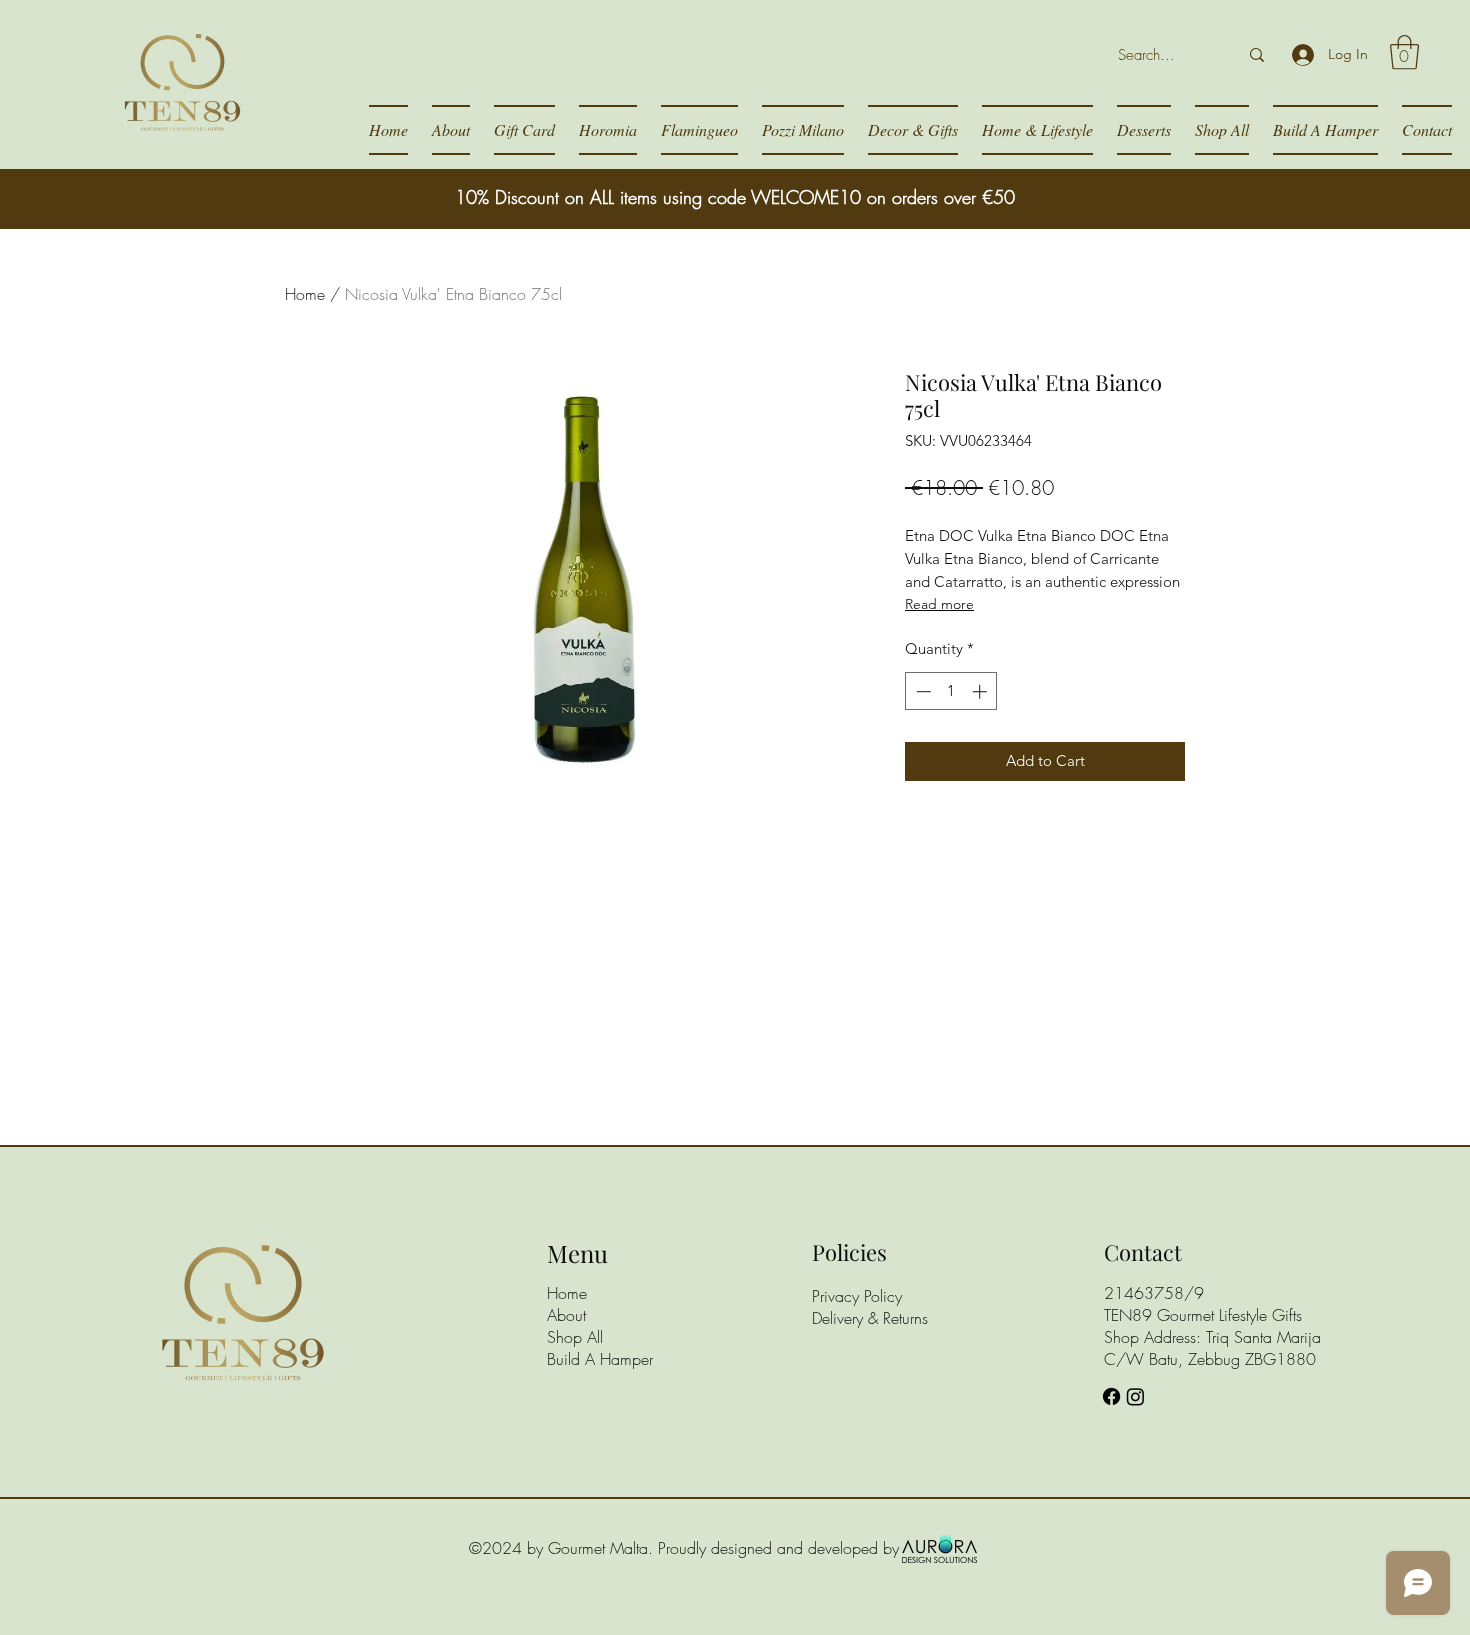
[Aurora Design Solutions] (939, 1548)
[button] (1404, 52)
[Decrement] (921, 691)
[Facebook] (1111, 1396)
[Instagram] (1135, 1396)
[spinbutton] (951, 691)
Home (305, 294)
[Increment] (981, 691)
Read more (939, 604)
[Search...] (1257, 55)
